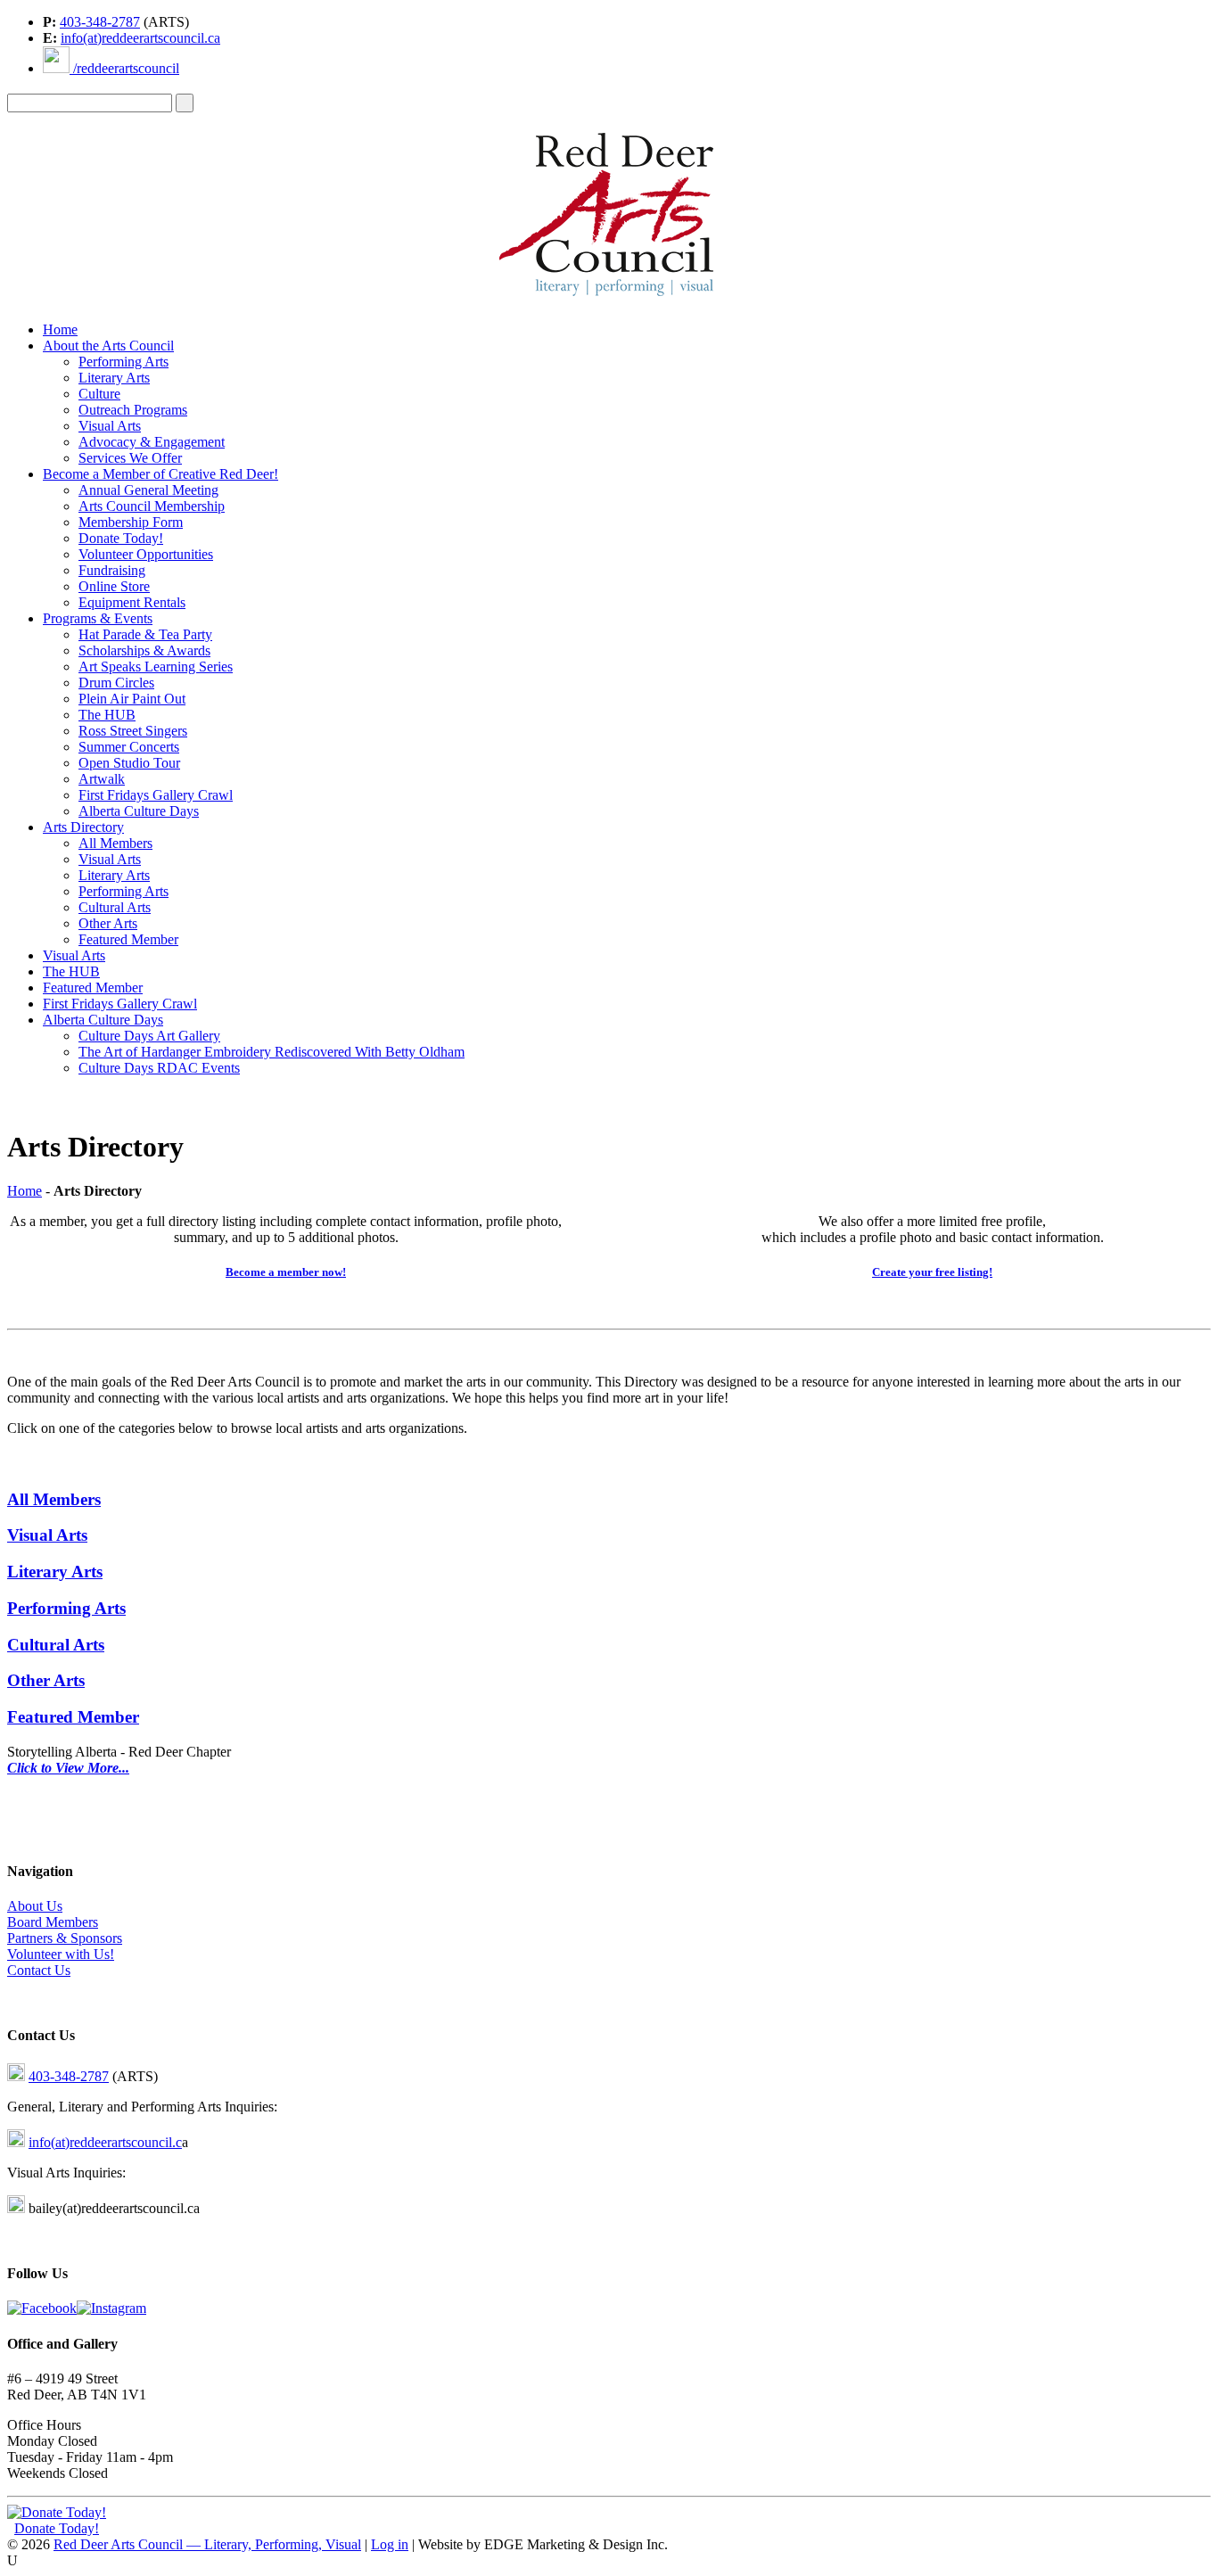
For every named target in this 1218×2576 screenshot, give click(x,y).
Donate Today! (121, 538)
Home (60, 329)
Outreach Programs (133, 410)
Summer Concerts (129, 747)
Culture (99, 394)
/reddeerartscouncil (124, 68)
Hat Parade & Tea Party (145, 634)
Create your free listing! (932, 1272)
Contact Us (39, 1970)
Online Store (114, 586)
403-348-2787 (100, 22)
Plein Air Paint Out (132, 699)
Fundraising (112, 570)
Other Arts (108, 923)
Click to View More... (68, 1768)
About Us (35, 1906)
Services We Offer (130, 458)
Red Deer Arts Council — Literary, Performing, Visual (207, 2544)
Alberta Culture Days (139, 811)
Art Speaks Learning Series (156, 667)
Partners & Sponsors (65, 1938)
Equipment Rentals (132, 602)
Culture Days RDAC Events (159, 1068)
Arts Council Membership (152, 506)
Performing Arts (123, 362)
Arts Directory (83, 827)
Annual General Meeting (148, 490)
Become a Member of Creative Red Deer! (160, 474)
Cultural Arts (115, 907)
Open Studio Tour (129, 763)
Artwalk (102, 779)
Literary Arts (114, 378)
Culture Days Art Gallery (149, 1036)
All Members (115, 843)
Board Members (53, 1922)
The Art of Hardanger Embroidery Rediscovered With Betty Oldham (272, 1052)
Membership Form (131, 522)
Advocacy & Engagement (152, 442)
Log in (390, 2544)
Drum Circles (116, 683)
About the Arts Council (108, 346)
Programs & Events (98, 618)
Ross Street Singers (133, 731)
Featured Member (128, 939)
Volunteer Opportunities (146, 554)
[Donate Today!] (57, 2512)
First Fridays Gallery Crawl (156, 795)
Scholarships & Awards (144, 650)
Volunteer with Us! (61, 1954)
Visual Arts (110, 426)
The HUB (107, 715)
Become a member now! (286, 1272)
